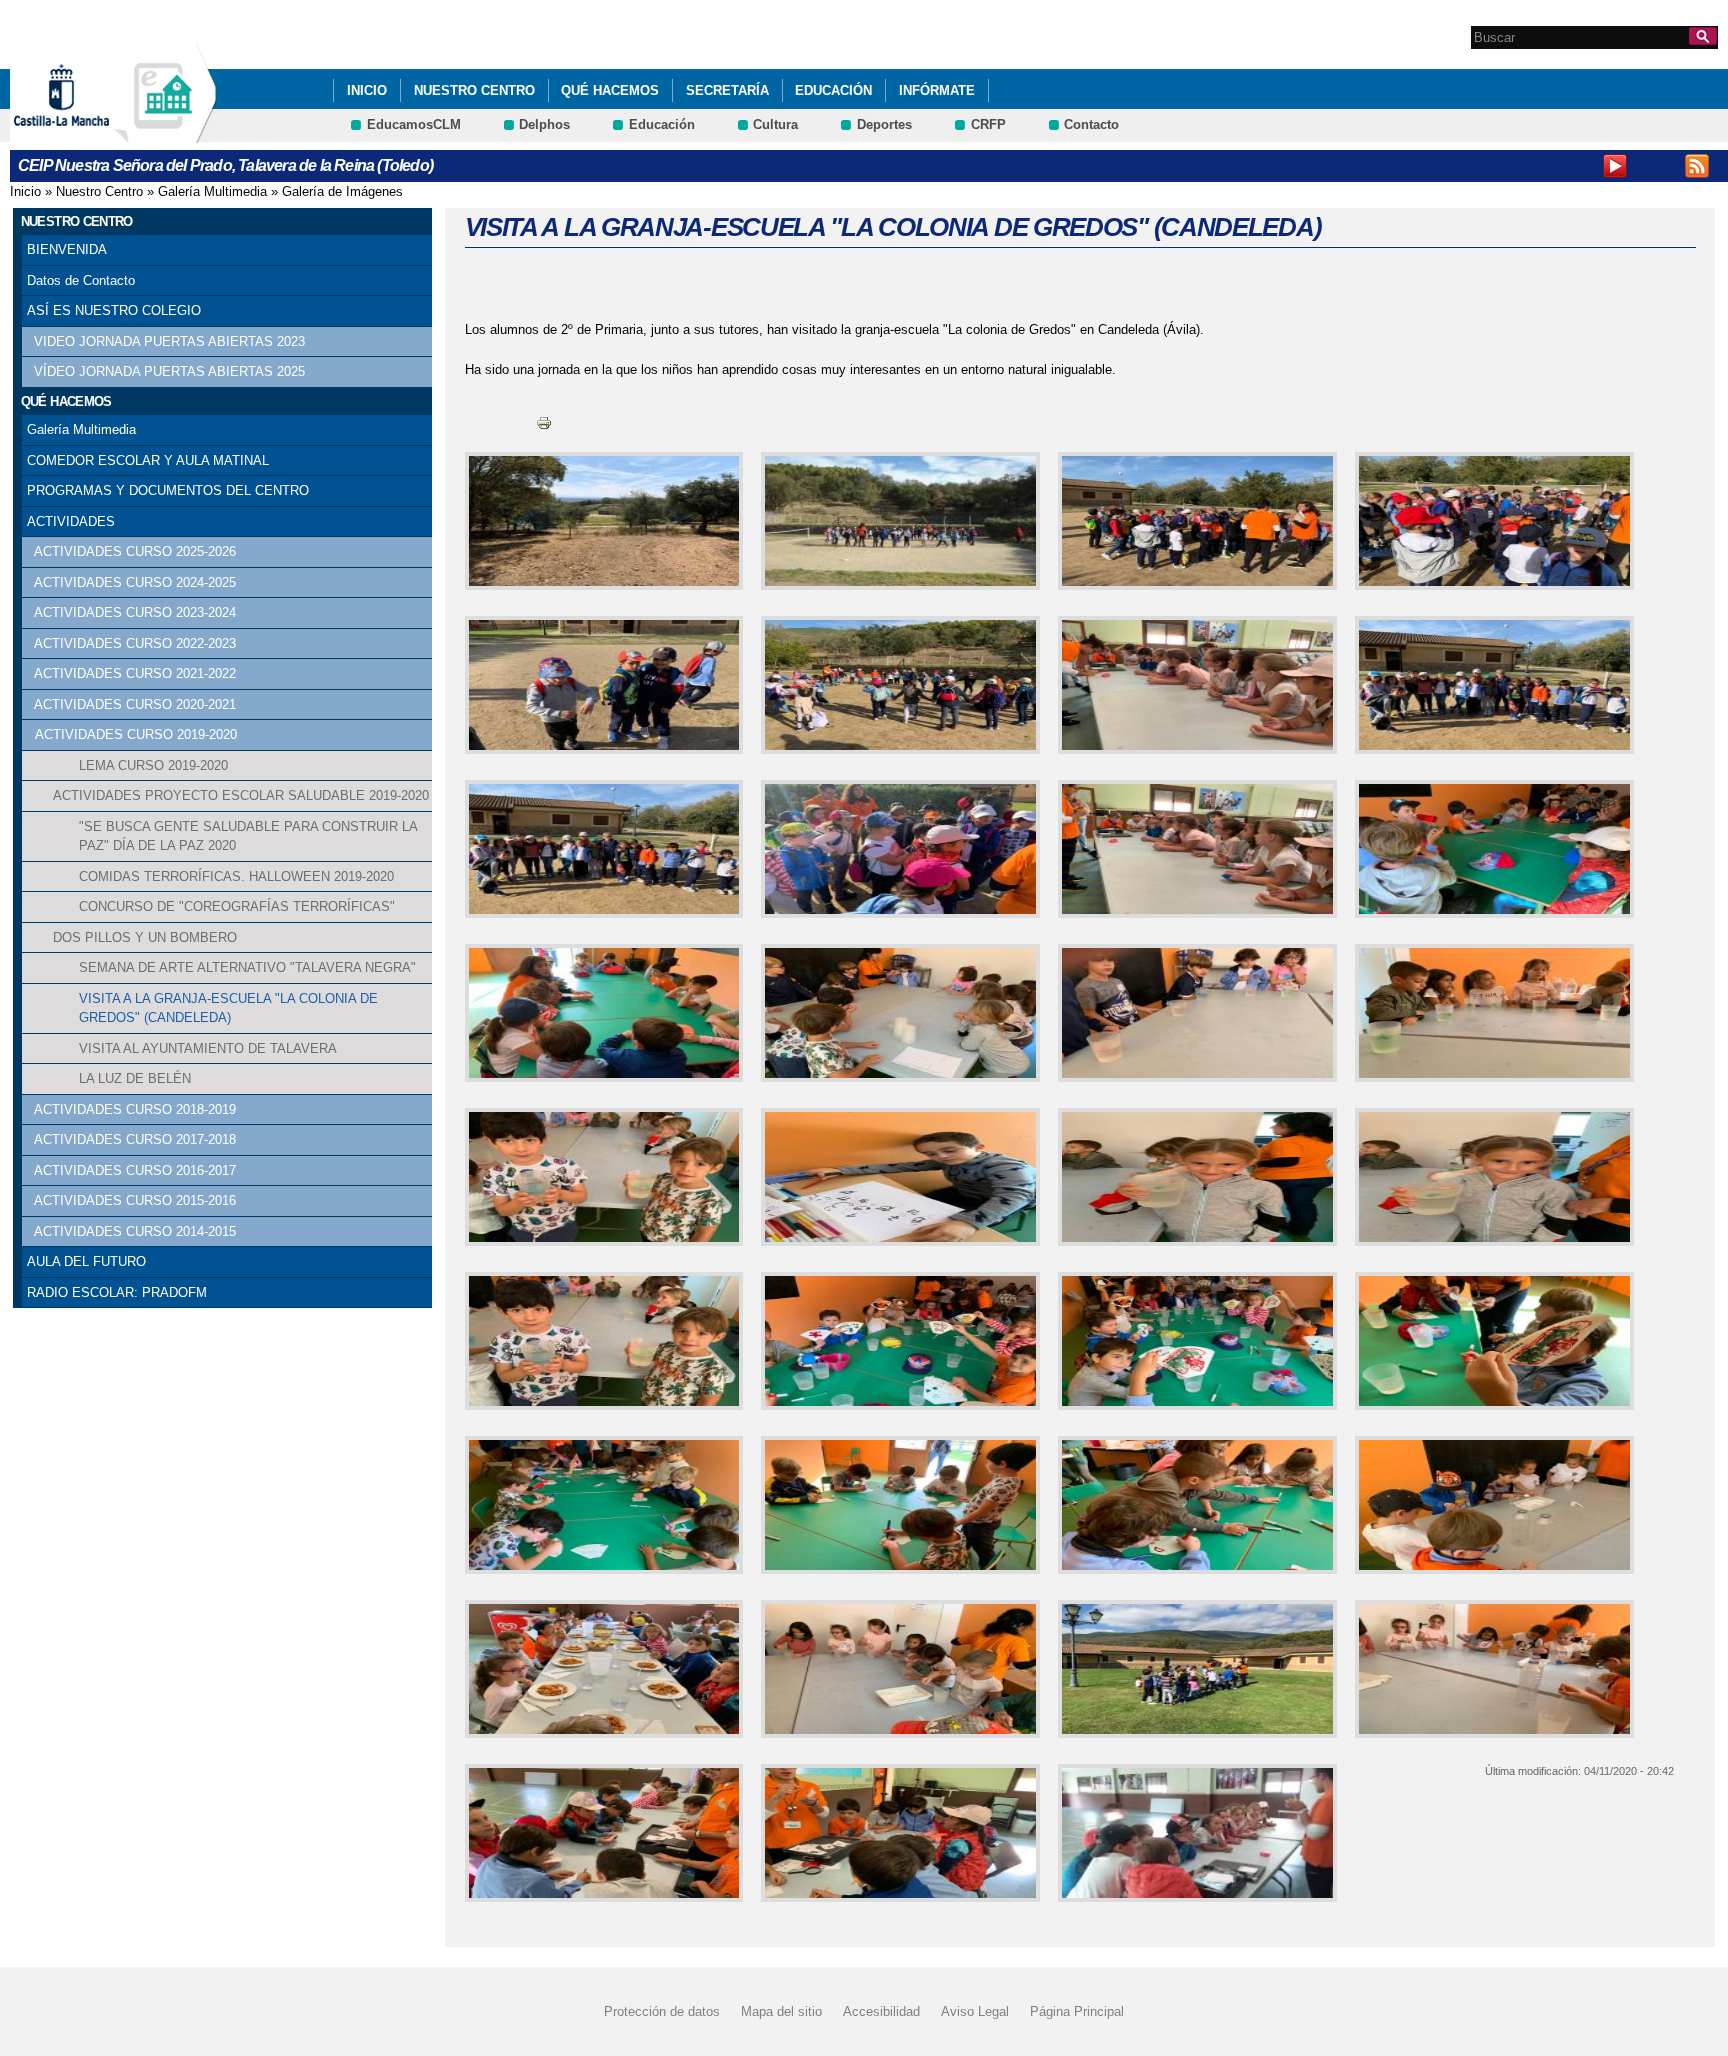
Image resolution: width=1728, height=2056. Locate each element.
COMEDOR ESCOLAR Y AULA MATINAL (148, 460)
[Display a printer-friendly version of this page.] (544, 421)
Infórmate (937, 90)
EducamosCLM (414, 124)
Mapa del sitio (781, 2011)
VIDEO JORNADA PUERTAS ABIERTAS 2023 (169, 341)
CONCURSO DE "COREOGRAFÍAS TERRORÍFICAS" (237, 906)
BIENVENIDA (67, 249)
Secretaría (727, 90)
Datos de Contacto (81, 280)
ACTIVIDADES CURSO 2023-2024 (135, 612)
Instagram (1656, 166)
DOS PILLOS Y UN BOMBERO (145, 937)
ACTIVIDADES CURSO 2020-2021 (135, 704)
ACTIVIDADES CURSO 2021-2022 (135, 673)
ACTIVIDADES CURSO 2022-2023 (135, 643)
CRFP (988, 124)
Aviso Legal (975, 2011)
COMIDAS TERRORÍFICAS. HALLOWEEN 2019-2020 (236, 876)
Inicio (25, 191)
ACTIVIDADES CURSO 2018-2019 (135, 1109)
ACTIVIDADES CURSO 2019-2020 (136, 734)
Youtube (1615, 166)
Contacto (1091, 124)
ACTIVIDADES (71, 521)
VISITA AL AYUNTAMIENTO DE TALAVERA (208, 1048)
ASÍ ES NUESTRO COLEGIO (114, 310)
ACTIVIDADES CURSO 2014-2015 (135, 1231)
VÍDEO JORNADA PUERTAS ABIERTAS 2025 (169, 371)
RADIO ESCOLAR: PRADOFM (117, 1292)
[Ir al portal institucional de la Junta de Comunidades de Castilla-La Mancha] (86, 133)
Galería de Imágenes (342, 191)
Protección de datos (662, 2011)
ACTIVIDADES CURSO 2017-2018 (135, 1139)
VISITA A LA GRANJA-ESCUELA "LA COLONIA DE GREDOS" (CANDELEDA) (228, 1008)
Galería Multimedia (212, 191)
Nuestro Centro (474, 90)
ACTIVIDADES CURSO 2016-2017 (135, 1170)
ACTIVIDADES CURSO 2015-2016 (135, 1200)
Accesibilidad (881, 2011)
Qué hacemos (610, 90)
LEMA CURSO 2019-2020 (153, 765)
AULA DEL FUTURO (86, 1261)
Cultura (775, 124)
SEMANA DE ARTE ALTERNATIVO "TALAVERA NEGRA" (247, 967)
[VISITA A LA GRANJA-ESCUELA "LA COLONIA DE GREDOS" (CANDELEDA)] (600, 521)
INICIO (367, 90)
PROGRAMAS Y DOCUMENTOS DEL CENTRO (168, 490)
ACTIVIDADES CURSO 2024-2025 (135, 582)
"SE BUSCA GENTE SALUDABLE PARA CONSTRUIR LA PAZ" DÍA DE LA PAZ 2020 (248, 836)
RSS (1697, 166)
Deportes (884, 124)
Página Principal (1077, 2011)
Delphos (544, 124)
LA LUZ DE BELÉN (135, 1078)
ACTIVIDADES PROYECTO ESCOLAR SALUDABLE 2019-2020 (241, 795)
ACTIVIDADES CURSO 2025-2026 (135, 551)
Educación (833, 90)
